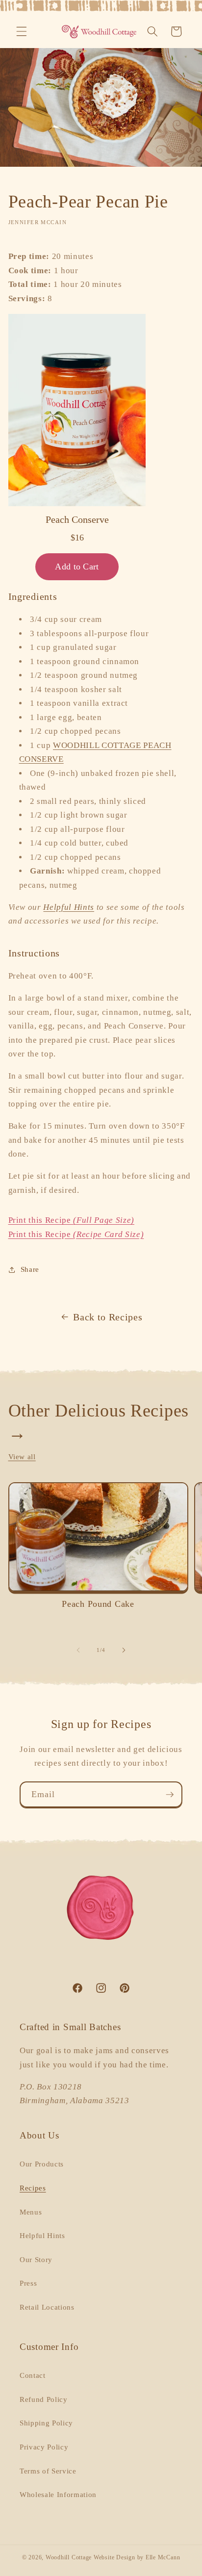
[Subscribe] (170, 1795)
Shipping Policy (46, 2423)
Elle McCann (163, 2557)
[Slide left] (78, 1650)
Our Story (36, 2259)
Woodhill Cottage (69, 2557)
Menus (31, 2212)
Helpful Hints (69, 907)
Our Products (42, 2164)
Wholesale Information (58, 2494)
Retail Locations (47, 2307)
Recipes (33, 2188)
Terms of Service (48, 2471)
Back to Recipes (108, 1317)
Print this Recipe (71, 1220)
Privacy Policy (44, 2447)
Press (28, 2283)
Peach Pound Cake (98, 1604)
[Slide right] (124, 1650)
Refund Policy (44, 2399)
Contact (33, 2375)
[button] (22, 31)
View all (22, 1456)
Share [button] (30, 1269)
